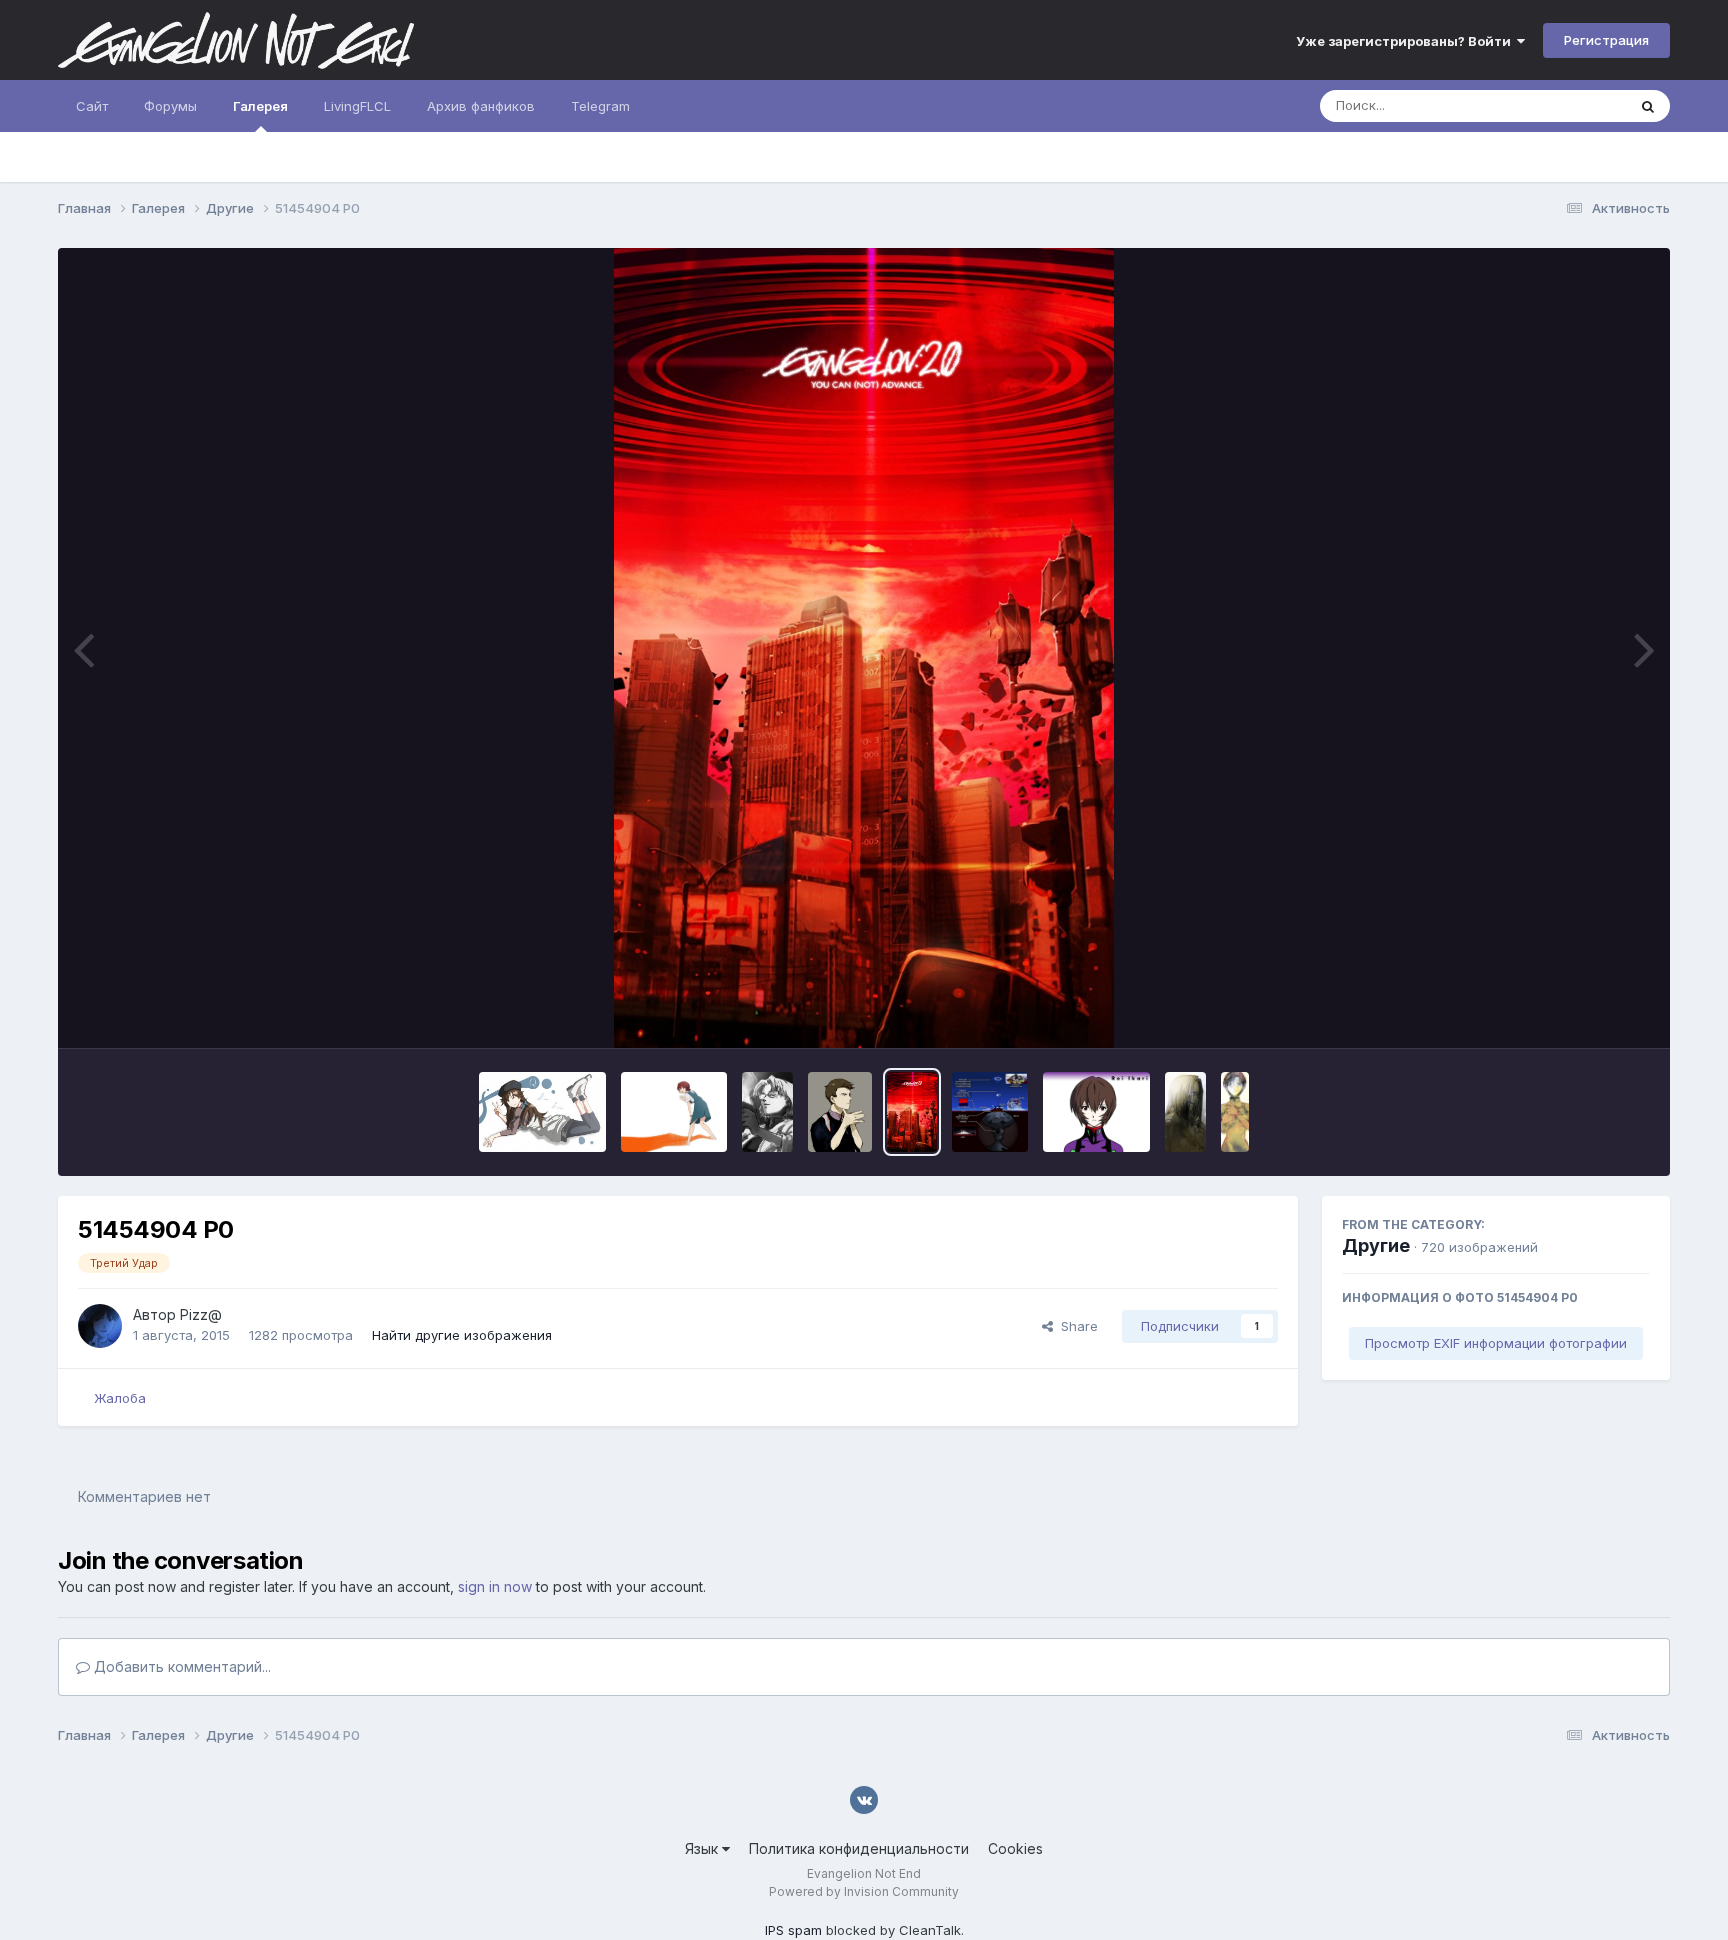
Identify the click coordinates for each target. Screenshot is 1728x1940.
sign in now (495, 1586)
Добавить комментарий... (180, 1666)
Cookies (1015, 1848)
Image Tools (1587, 1012)
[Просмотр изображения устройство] (990, 1112)
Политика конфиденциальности (859, 1848)
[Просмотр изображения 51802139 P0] (542, 1112)
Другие (1376, 1245)
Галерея (260, 106)
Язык (703, 1848)
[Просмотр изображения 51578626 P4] (840, 1112)
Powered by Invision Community (864, 1891)
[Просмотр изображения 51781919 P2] (767, 1112)
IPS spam (793, 1930)
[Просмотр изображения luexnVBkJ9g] (1096, 1112)
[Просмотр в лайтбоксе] (863, 648)
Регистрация (1606, 40)
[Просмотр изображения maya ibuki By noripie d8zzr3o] (1235, 1112)
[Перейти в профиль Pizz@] (100, 1326)
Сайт (92, 106)
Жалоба (120, 1398)
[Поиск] (1648, 106)
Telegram (600, 106)
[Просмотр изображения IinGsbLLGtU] (674, 1112)
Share (1075, 1326)
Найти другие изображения (462, 1335)
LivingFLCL (357, 106)
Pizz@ (201, 1314)
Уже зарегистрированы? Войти (1406, 41)
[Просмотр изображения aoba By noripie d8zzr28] (1186, 1112)
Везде (1580, 105)
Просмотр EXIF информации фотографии (1496, 1343)
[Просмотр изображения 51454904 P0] (912, 1112)
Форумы (170, 106)
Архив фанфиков (481, 106)
